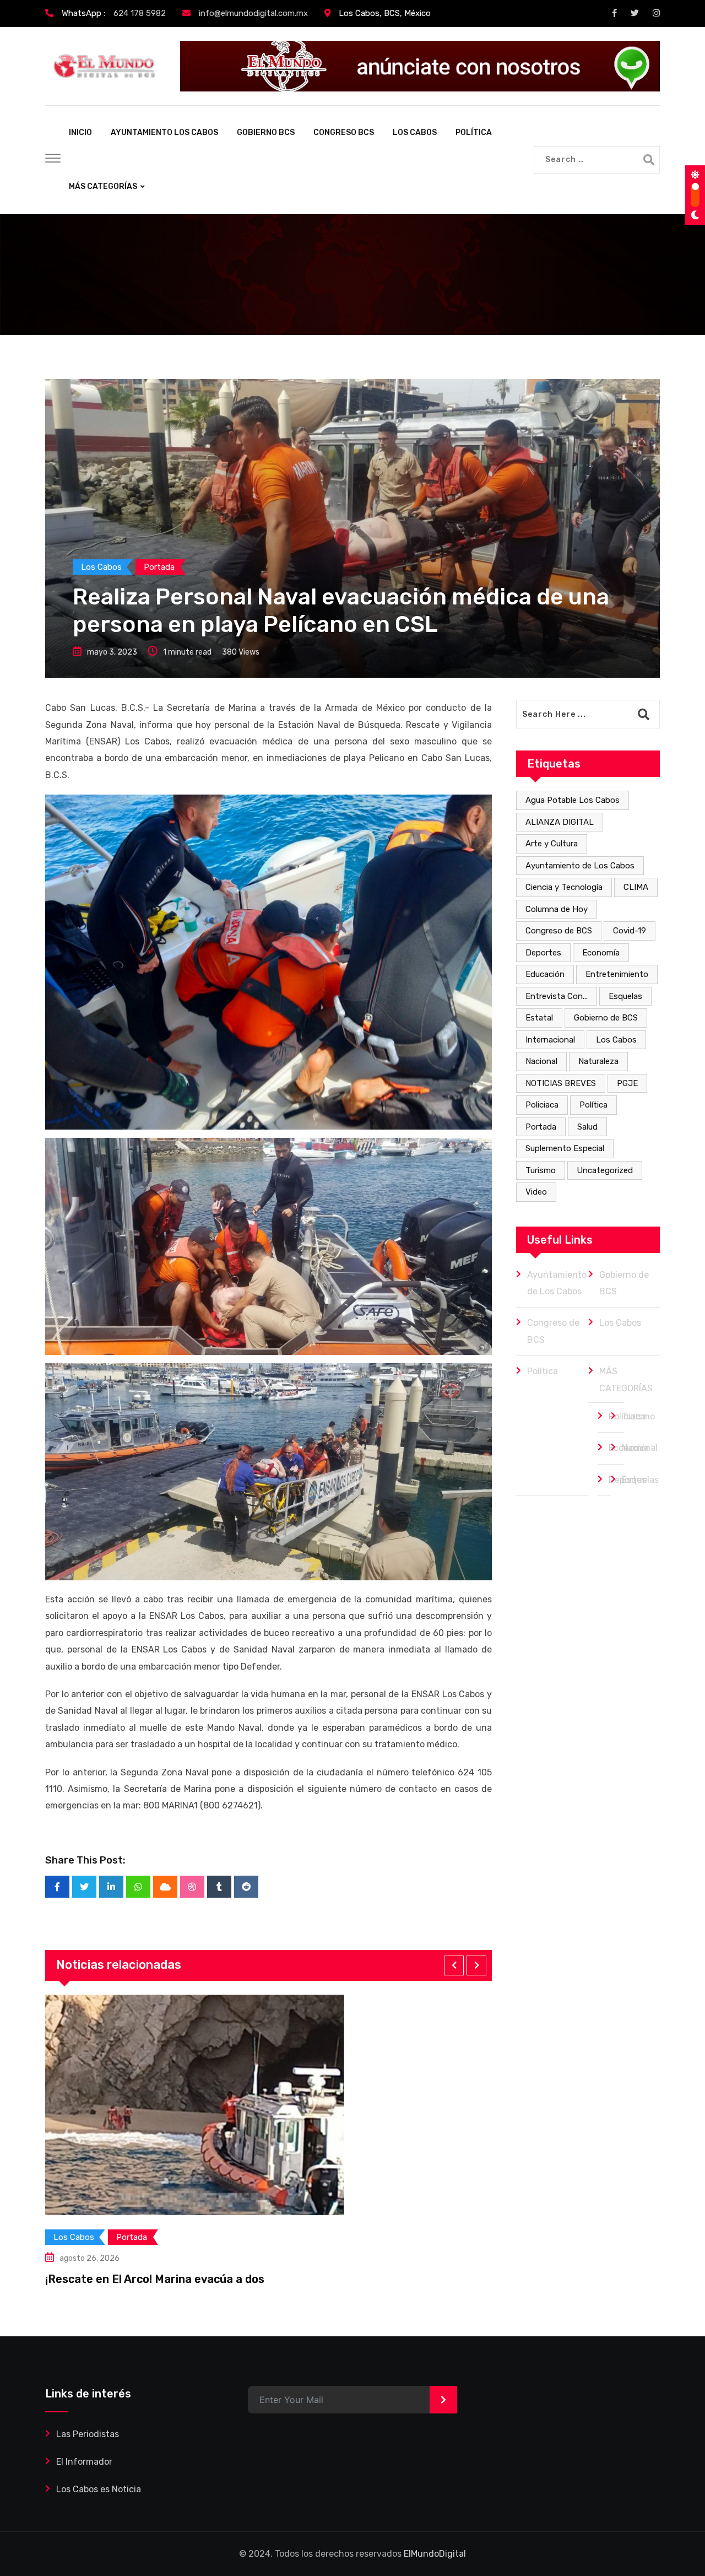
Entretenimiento (617, 974)
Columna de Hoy (557, 909)
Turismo (541, 1170)
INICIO (80, 133)
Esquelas (625, 996)
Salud (587, 1127)
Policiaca (542, 1105)
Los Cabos (616, 1040)
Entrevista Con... (557, 996)
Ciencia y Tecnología (564, 887)
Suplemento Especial (565, 1148)
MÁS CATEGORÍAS (103, 187)
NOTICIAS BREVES (561, 1083)
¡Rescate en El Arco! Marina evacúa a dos (155, 2279)
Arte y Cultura (552, 844)
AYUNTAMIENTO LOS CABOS (164, 133)
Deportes (543, 953)
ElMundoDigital (435, 2554)
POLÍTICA (474, 133)
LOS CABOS (415, 133)
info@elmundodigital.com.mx (253, 13)
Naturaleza (598, 1061)
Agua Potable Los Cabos (573, 800)
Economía (601, 953)
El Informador (84, 2462)
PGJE (627, 1083)
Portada (541, 1127)
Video (536, 1192)
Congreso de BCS (559, 931)
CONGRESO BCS (344, 133)
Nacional (541, 1061)
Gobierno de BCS (606, 1018)
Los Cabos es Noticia (99, 2489)
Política (593, 1105)
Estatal (539, 1018)
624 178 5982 (140, 13)
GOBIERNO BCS (266, 133)
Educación (545, 974)
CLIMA (636, 887)
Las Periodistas (88, 2434)
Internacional (550, 1040)
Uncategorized (605, 1170)
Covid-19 (630, 931)
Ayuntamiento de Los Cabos (580, 866)
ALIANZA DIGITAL (560, 822)
